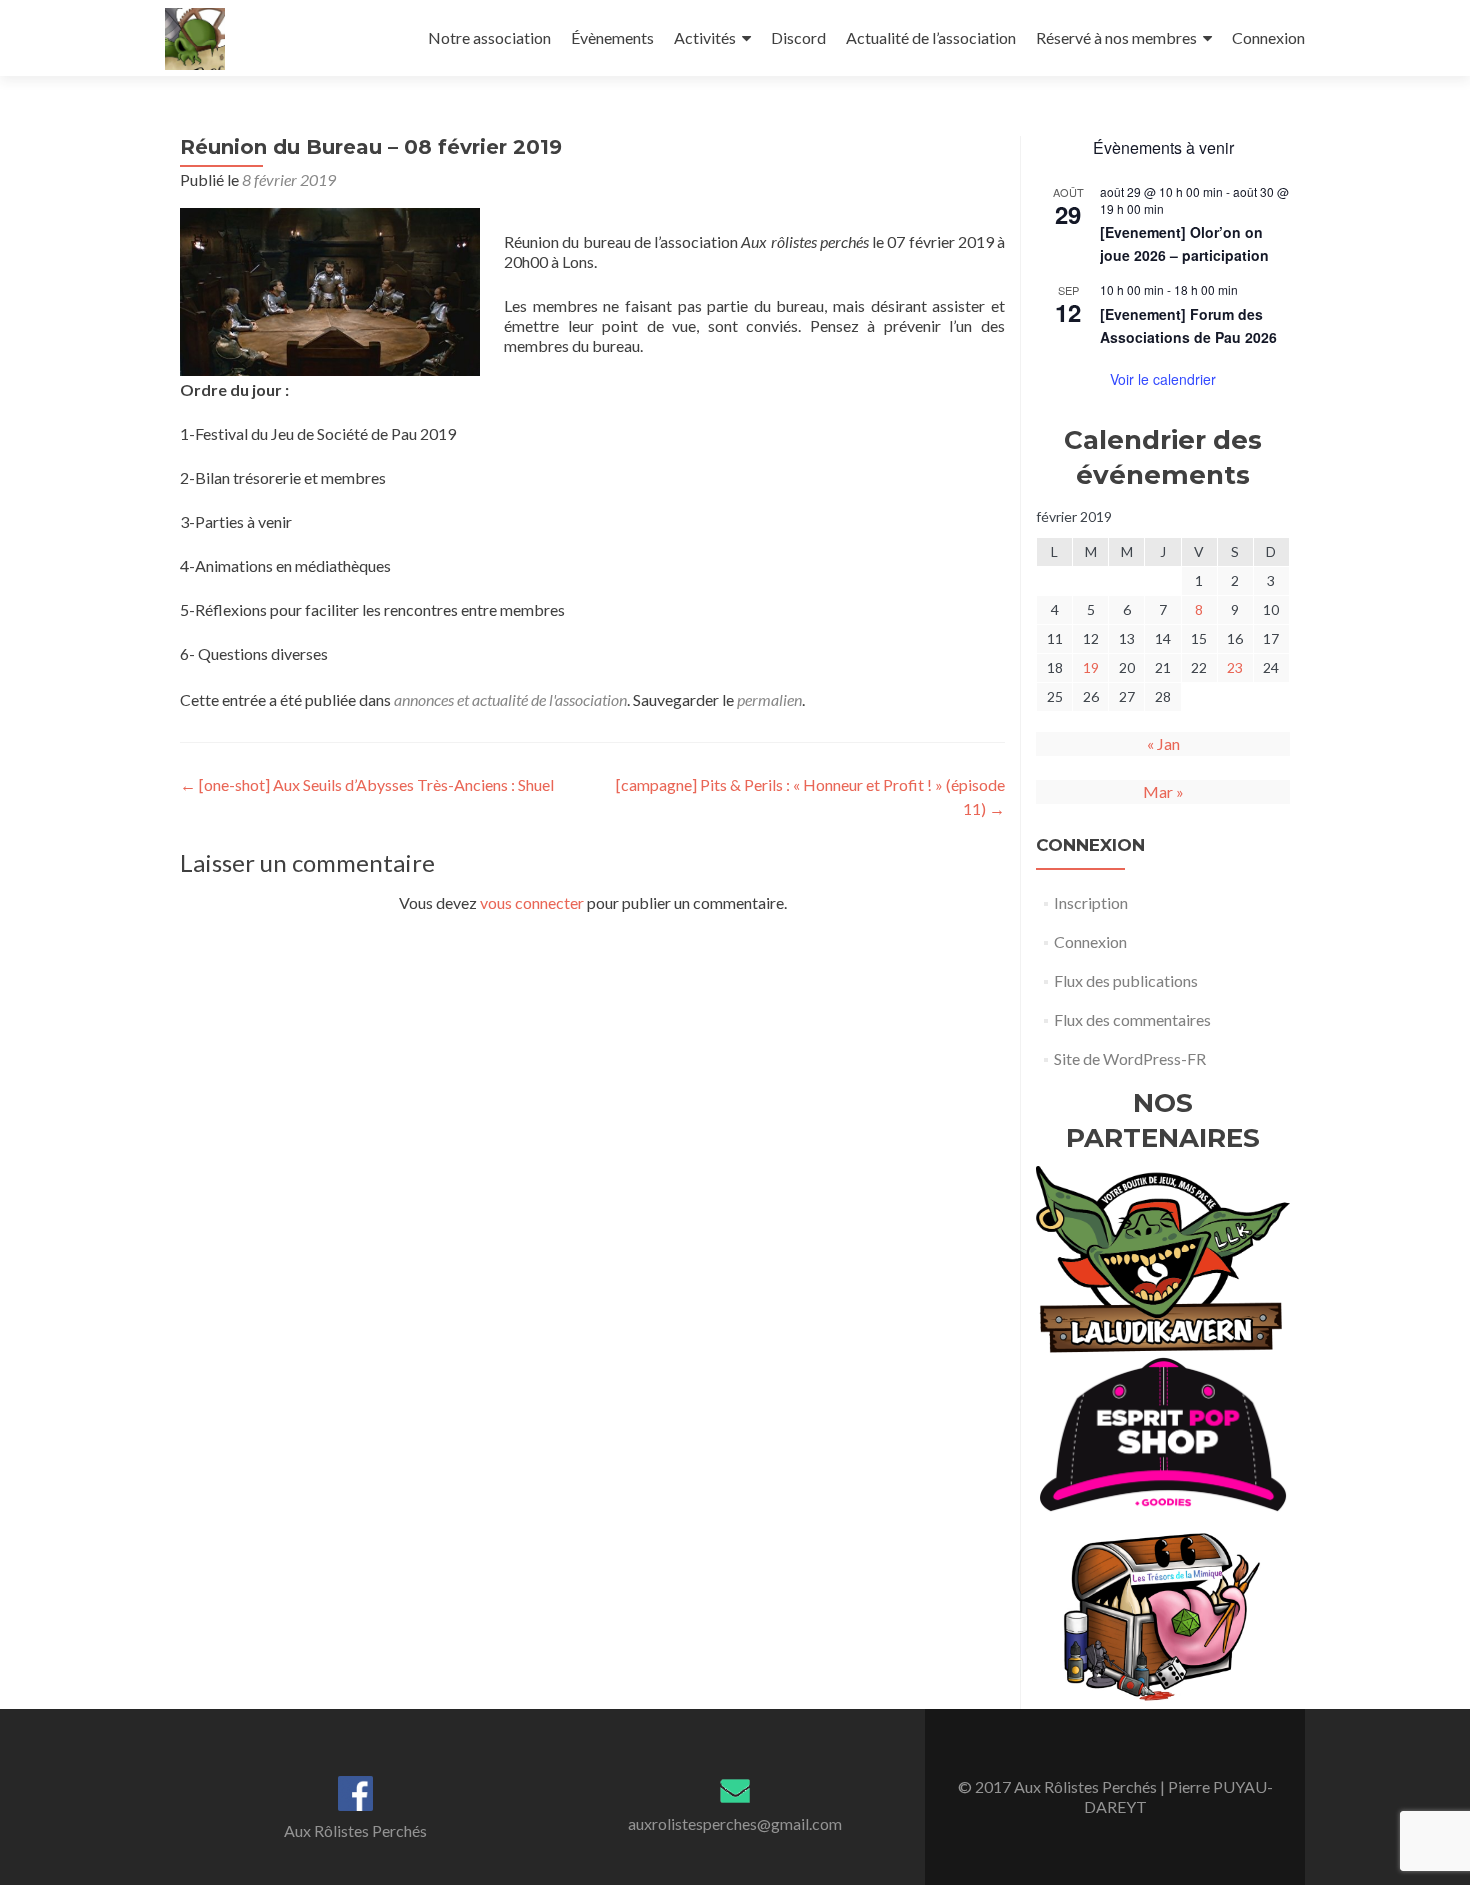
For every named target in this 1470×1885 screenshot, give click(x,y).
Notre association (489, 37)
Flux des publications (1126, 980)
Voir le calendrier (1163, 379)
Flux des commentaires (1132, 1019)
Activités (705, 37)
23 (1235, 667)
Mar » (1163, 791)
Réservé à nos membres (1116, 37)
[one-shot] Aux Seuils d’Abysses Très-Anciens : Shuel (367, 784)
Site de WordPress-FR (1130, 1058)
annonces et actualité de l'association (510, 699)
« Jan (1163, 743)
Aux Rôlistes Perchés (355, 1830)
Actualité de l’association (931, 37)
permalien (769, 699)
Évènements (612, 37)
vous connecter (532, 902)
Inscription (1091, 902)
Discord (798, 37)
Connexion (1268, 37)
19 (1091, 667)
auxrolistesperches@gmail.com (735, 1823)
